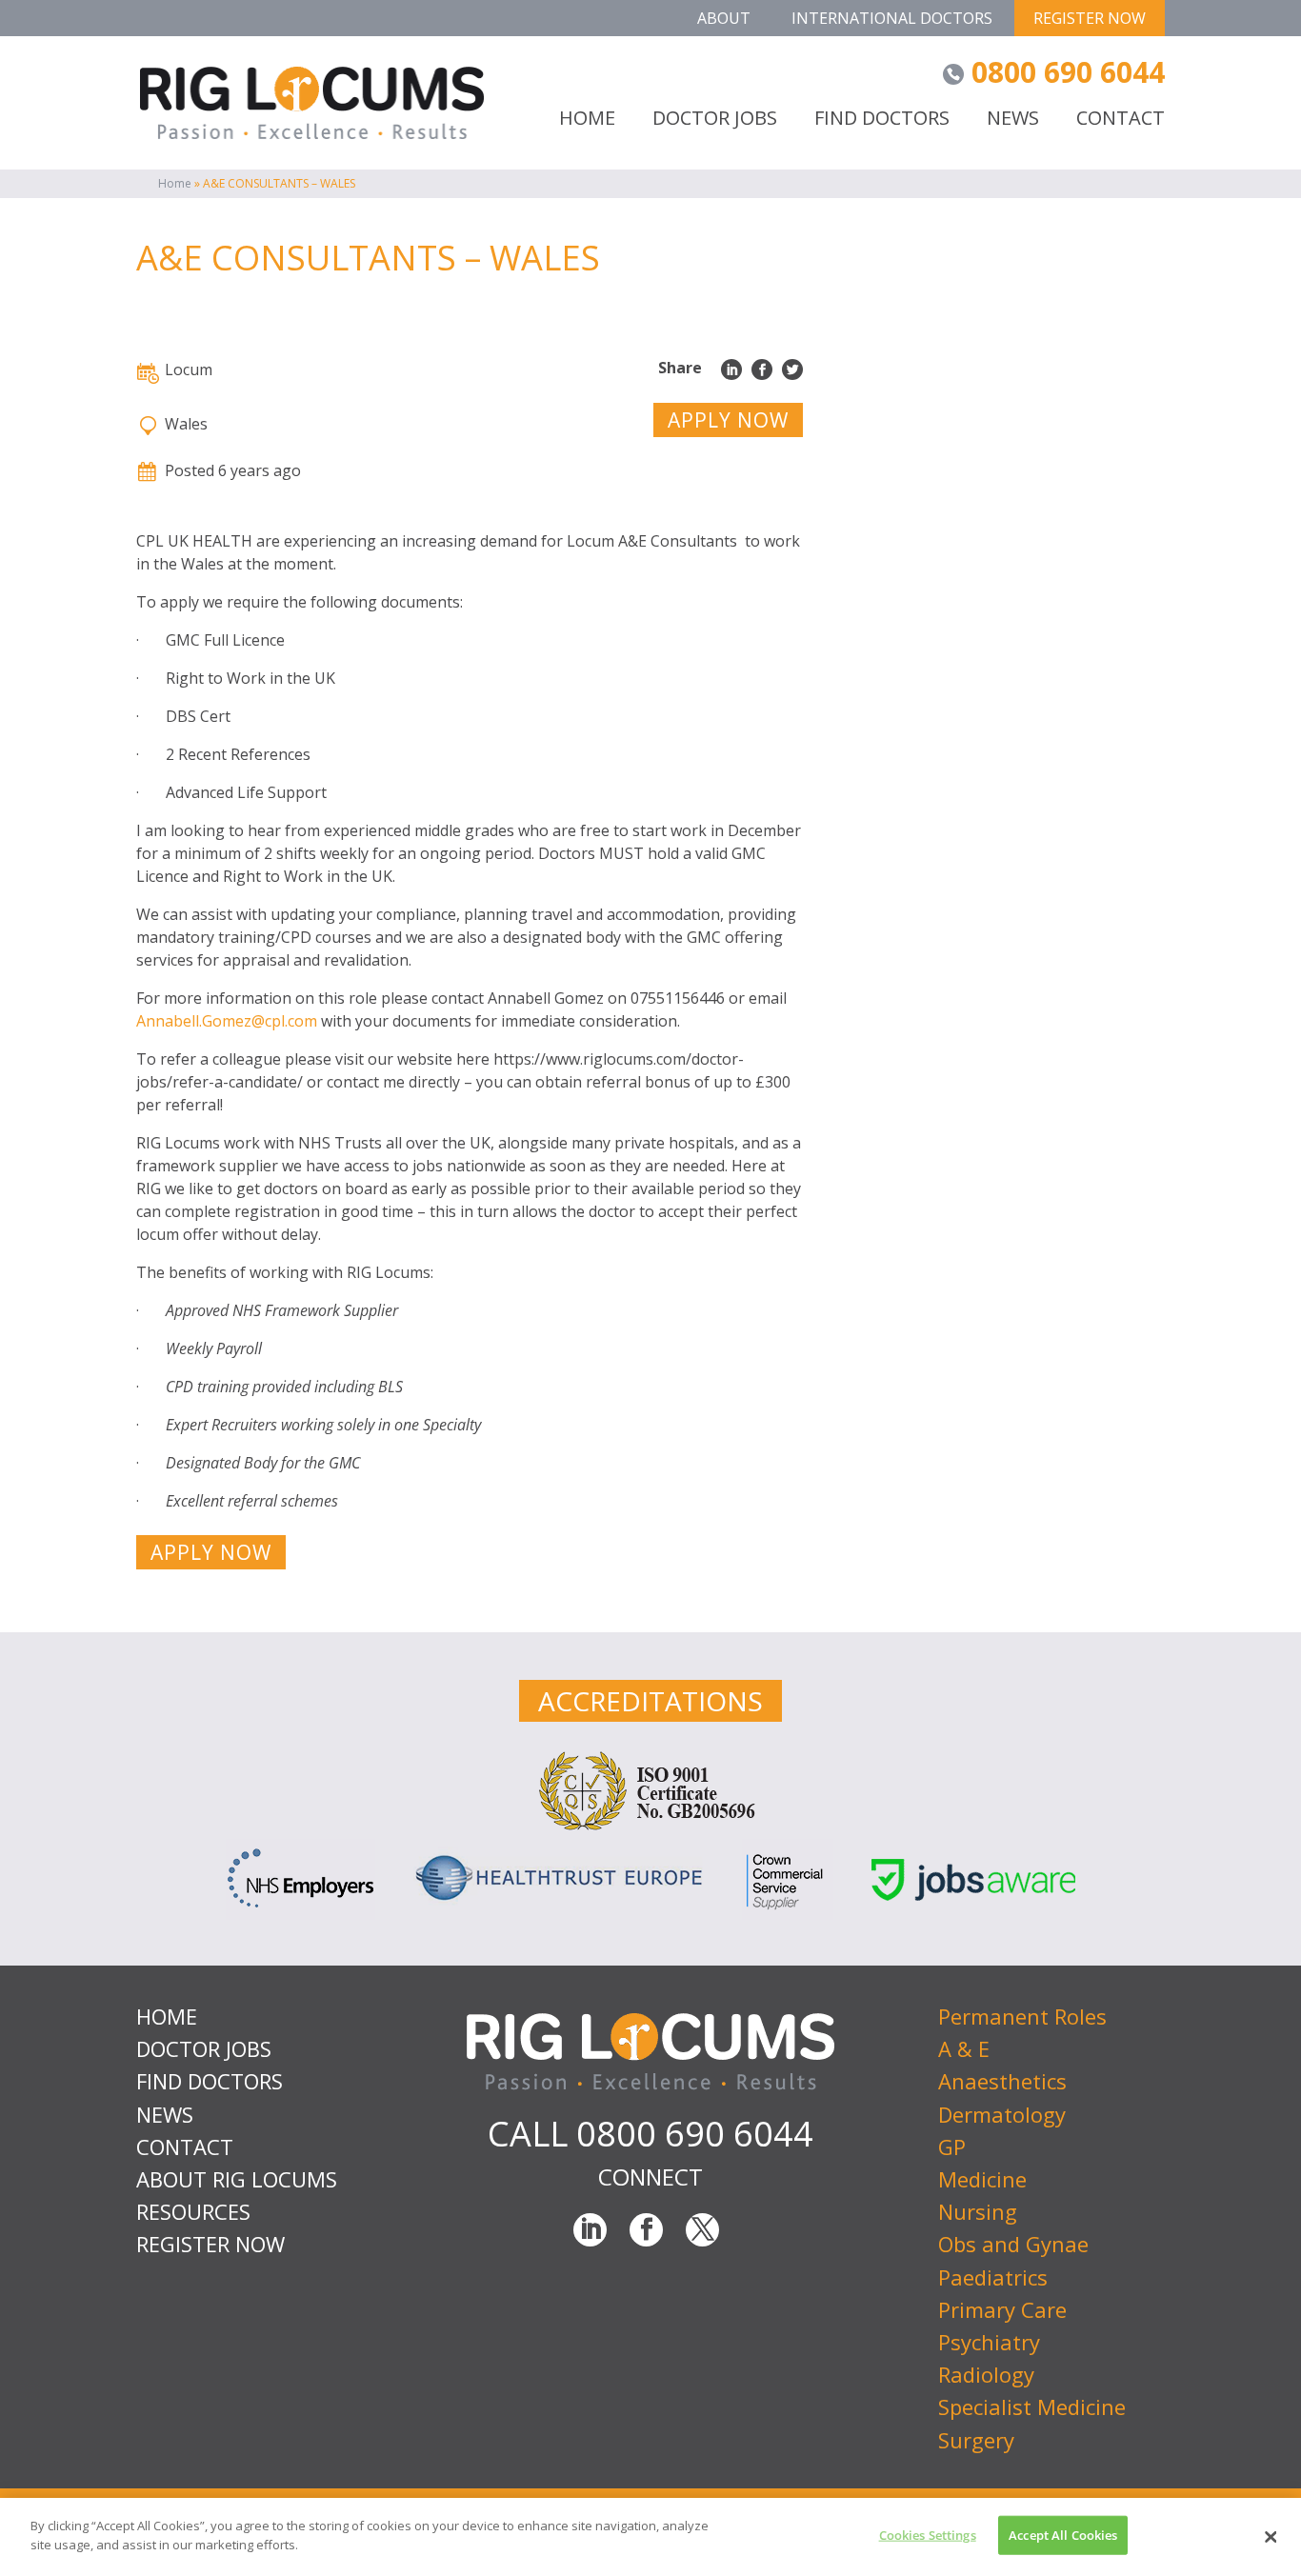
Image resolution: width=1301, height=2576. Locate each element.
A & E (964, 2048)
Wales (186, 424)
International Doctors (892, 18)
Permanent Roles (1022, 2016)
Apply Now (728, 420)
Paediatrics (993, 2277)
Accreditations (650, 1701)
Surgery (976, 2440)
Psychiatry (989, 2342)
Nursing (978, 2211)
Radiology (986, 2374)
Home (175, 183)
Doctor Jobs (715, 120)
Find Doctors (882, 120)
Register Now (1090, 18)
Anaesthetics (1002, 2081)
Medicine (982, 2179)
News (1013, 120)
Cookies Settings (928, 2535)
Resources (193, 2211)
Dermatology (1002, 2114)
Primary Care (1002, 2309)
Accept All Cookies (1063, 2535)
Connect (650, 2177)
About (724, 18)
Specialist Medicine (1032, 2406)
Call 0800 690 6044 (650, 2134)
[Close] (1271, 2537)
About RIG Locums (237, 2179)
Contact (1121, 120)
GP (952, 2147)
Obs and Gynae (1013, 2244)
